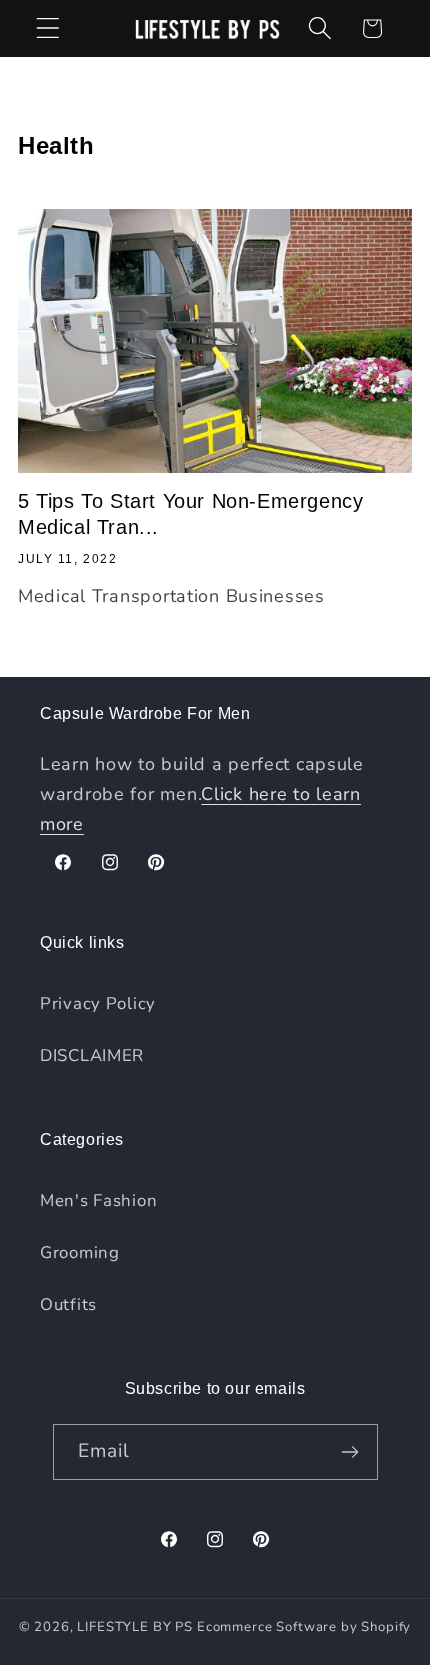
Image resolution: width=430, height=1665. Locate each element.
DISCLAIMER (92, 1055)
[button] (48, 28)
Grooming (80, 1252)
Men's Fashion (98, 1200)
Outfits (68, 1304)
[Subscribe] (350, 1452)
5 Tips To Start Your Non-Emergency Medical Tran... (190, 514)
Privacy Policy (98, 1003)
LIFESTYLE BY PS (135, 1627)
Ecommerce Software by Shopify (304, 1627)
